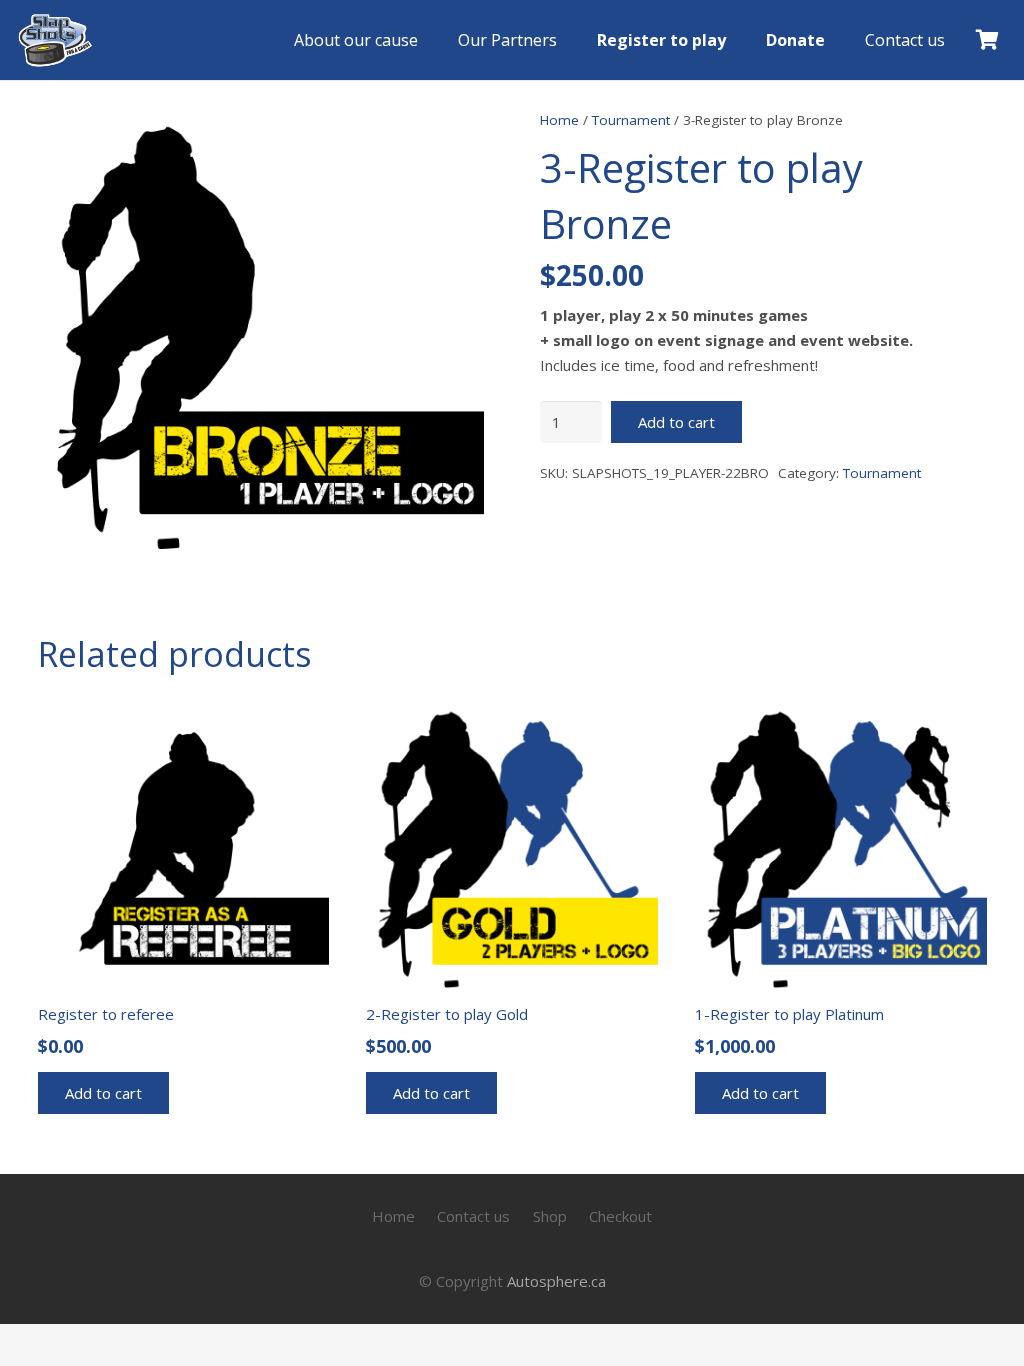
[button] (839, 39)
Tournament (631, 120)
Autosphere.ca (556, 1281)
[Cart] (987, 40)
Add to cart (676, 422)
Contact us (473, 1216)
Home (559, 120)
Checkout (620, 1216)
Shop (550, 1216)
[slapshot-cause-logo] (55, 40)
